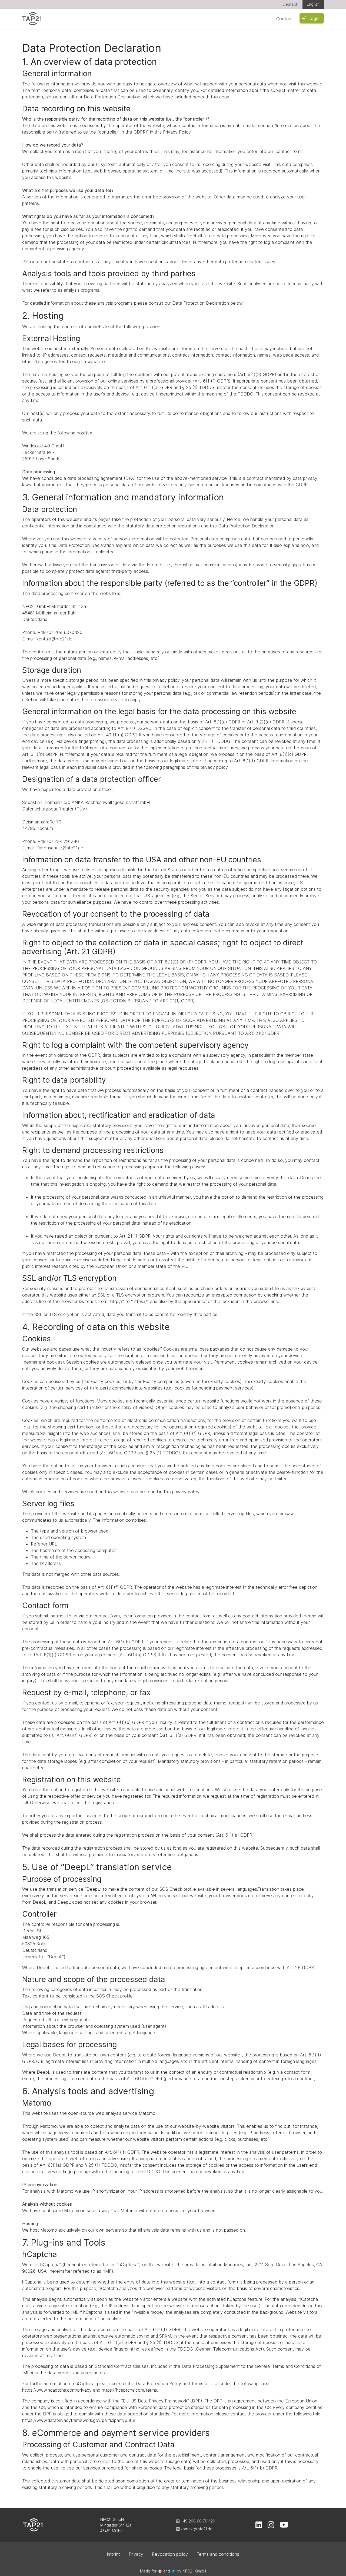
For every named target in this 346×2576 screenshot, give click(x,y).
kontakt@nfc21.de (196, 2529)
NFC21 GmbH (194, 2571)
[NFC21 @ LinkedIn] (259, 2526)
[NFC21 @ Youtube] (284, 2526)
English (313, 4)
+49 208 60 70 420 (197, 2521)
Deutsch (290, 4)
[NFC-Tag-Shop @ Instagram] (271, 2526)
